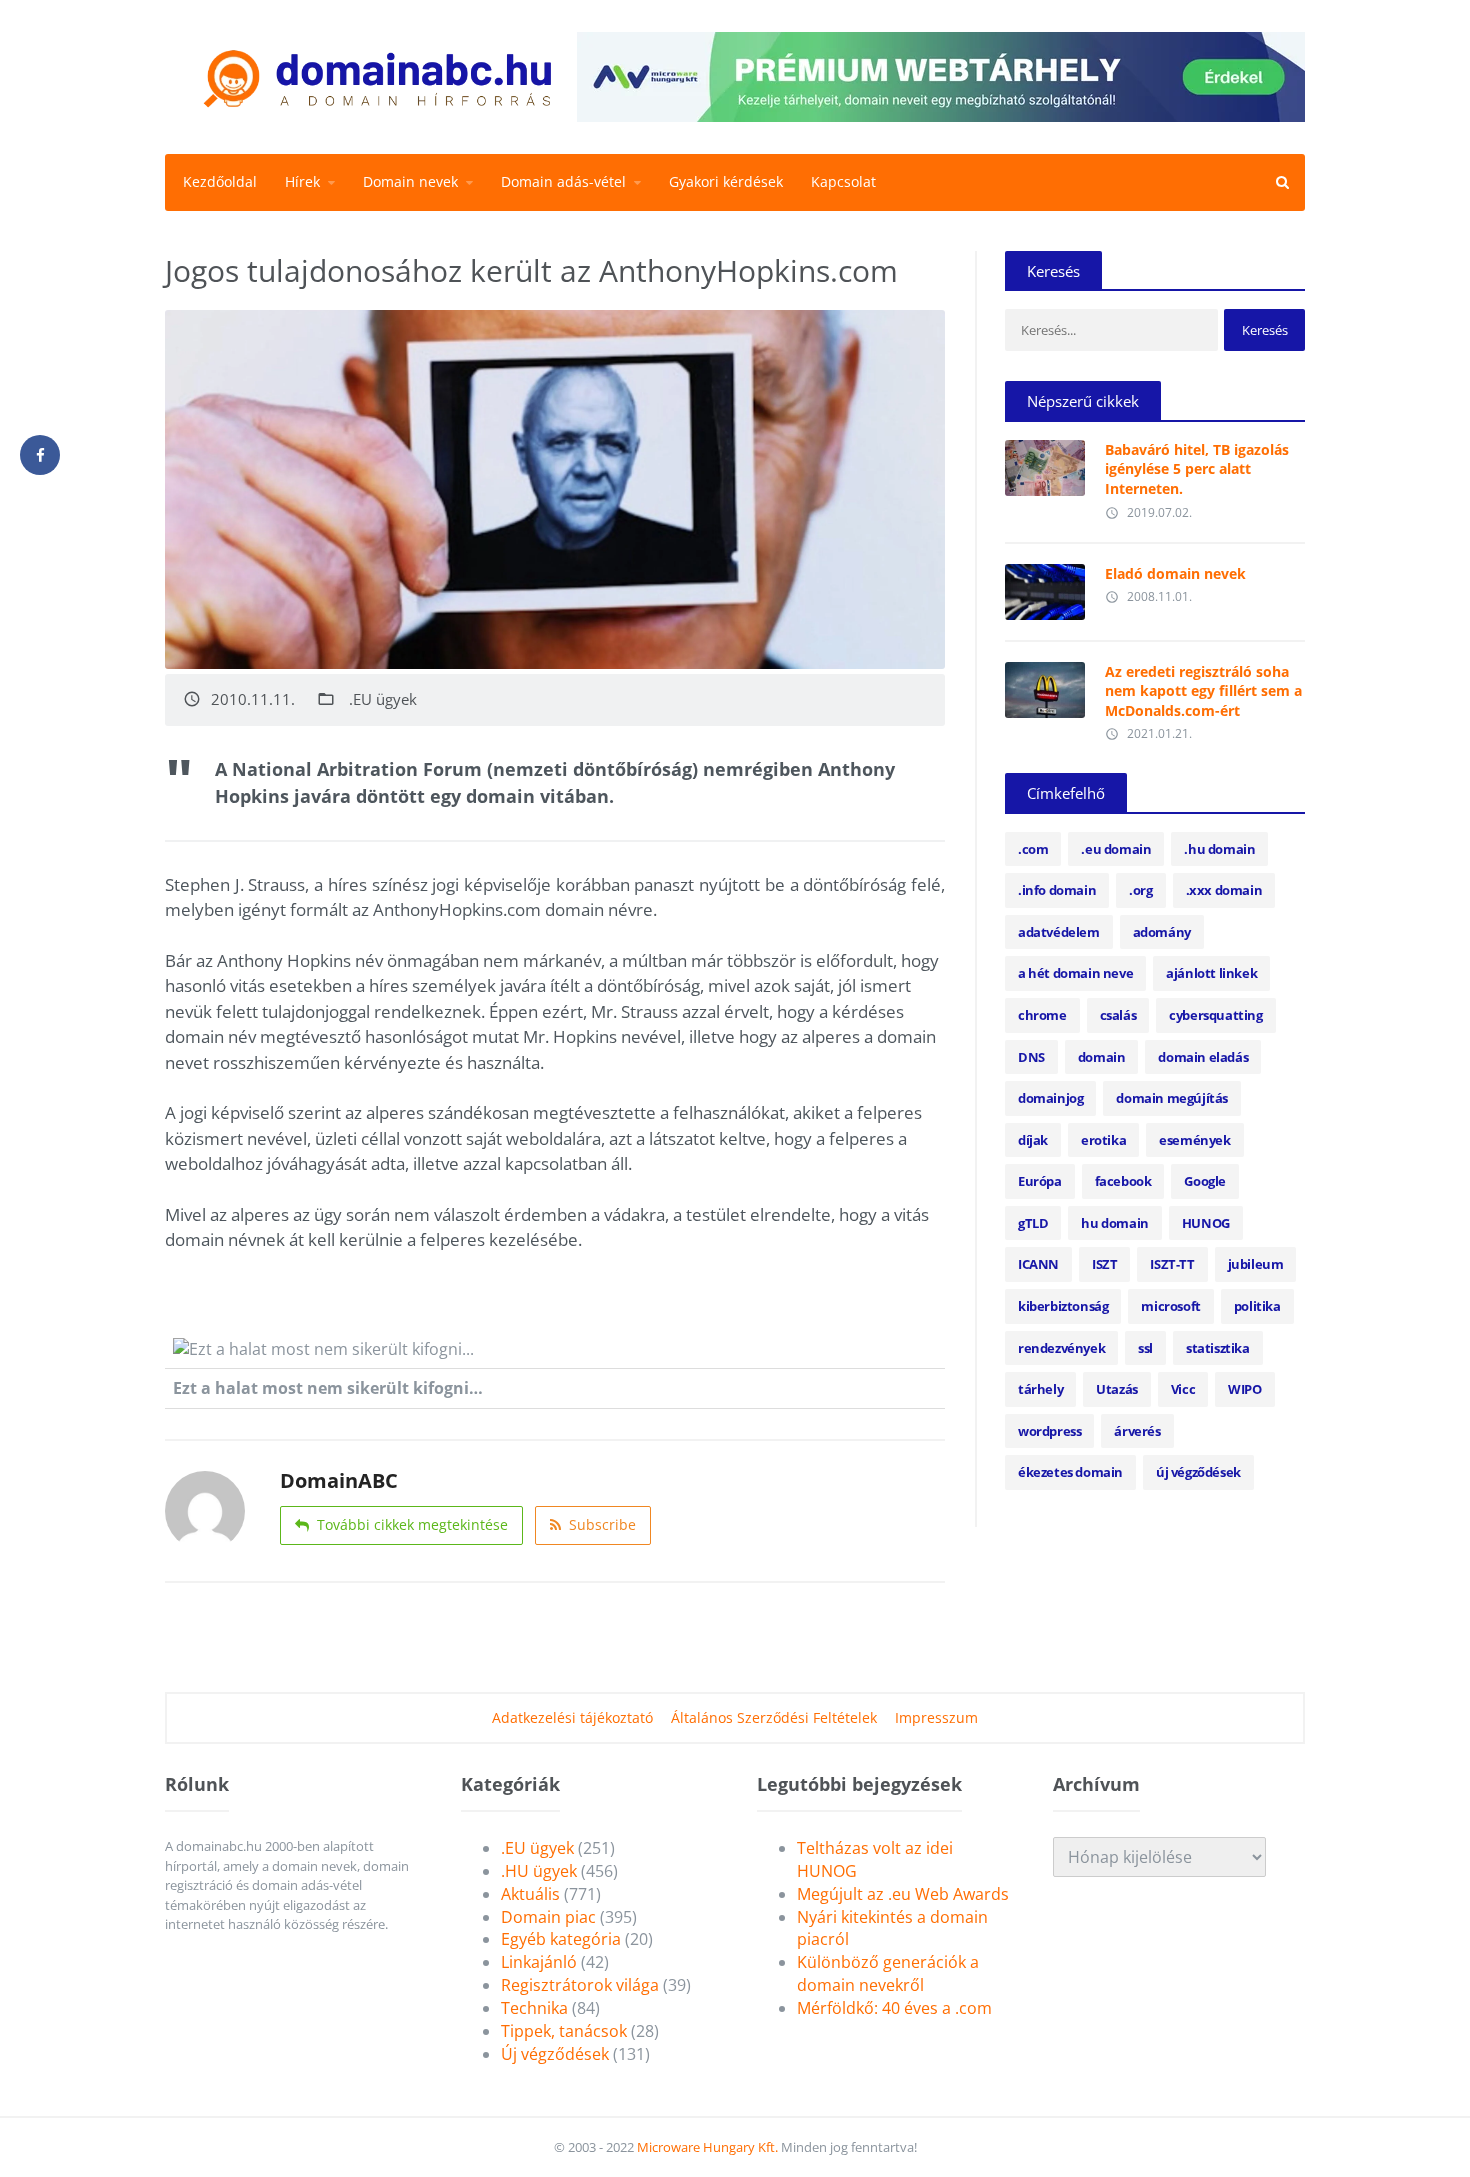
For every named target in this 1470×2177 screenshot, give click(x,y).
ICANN (1038, 1264)
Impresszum (936, 1717)
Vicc (1183, 1389)
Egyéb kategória (561, 1939)
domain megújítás (1172, 1098)
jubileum (1256, 1264)
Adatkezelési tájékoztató (572, 1717)
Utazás (1117, 1389)
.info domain (1057, 890)
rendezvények (1061, 1348)
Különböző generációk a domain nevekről (888, 1973)
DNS (1031, 1057)
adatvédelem (1059, 932)
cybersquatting (1215, 1015)
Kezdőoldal (220, 181)
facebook (1123, 1181)
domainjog (1050, 1098)
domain (1102, 1057)
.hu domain (1219, 849)
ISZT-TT (1172, 1264)
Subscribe (602, 1524)
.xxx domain (1224, 890)
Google (1205, 1181)
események (1194, 1140)
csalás (1118, 1015)
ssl (1145, 1348)
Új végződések (555, 2054)
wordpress (1049, 1431)
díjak (1033, 1140)
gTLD (1033, 1223)
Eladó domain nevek (1175, 573)
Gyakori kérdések (726, 181)
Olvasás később (1045, 463)
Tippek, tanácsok (564, 2031)
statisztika (1218, 1348)
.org (1140, 890)
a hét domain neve (1075, 973)
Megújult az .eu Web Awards (903, 1894)
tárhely (1040, 1389)
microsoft (1170, 1306)
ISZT (1104, 1264)
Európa (1040, 1181)
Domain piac (548, 1917)
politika (1257, 1306)
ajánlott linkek (1211, 973)
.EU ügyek (383, 699)
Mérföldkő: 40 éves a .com (894, 2008)
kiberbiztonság (1063, 1306)
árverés (1137, 1431)
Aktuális (530, 1894)
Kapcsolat (843, 181)
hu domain (1114, 1223)
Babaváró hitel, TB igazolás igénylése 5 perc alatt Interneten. (1197, 469)
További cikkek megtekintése (412, 1524)
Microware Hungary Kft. (707, 2147)
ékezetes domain (1070, 1472)
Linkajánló (539, 1962)
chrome (1042, 1015)
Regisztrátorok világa (580, 1985)
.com (1033, 849)
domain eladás (1203, 1057)
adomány (1162, 932)
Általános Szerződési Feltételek (774, 1717)
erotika (1103, 1140)
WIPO (1244, 1389)
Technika (534, 2008)
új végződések (1198, 1472)
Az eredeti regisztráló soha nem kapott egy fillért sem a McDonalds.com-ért (1203, 691)
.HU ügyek (539, 1871)
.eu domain (1116, 849)
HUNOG (1206, 1223)
